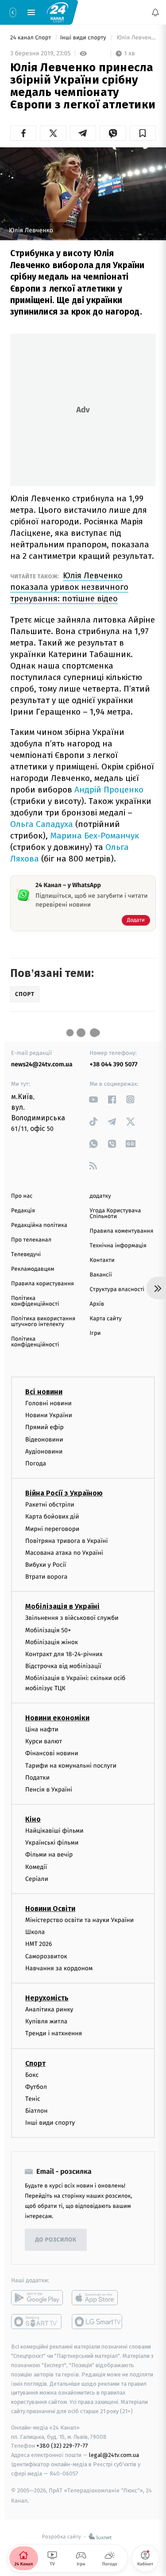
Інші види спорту (84, 38)
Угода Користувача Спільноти (116, 1214)
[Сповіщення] (155, 12)
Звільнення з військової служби (72, 1618)
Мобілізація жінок (52, 1642)
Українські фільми (52, 1843)
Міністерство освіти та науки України (79, 1920)
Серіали (37, 1879)
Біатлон (37, 2111)
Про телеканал (31, 1240)
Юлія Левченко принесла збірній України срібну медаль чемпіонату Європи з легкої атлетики (135, 38)
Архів (97, 1304)
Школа (35, 1932)
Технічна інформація (118, 1246)
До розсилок (56, 2240)
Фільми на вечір (49, 1855)
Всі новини (44, 1392)
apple (98, 2298)
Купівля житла (46, 2022)
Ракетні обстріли (50, 1505)
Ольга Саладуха (42, 824)
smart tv (37, 2322)
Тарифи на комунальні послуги (71, 1766)
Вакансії (101, 1275)
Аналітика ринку (49, 2009)
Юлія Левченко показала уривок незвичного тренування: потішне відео (69, 587)
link (94, 1099)
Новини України (49, 1416)
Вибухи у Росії (46, 1565)
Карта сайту (106, 1319)
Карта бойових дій (52, 1517)
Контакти (102, 1260)
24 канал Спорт (31, 38)
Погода (36, 1463)
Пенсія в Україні (49, 1790)
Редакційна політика (39, 1225)
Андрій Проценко (109, 790)
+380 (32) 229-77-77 (62, 2446)
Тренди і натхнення (54, 2034)
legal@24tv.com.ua (114, 2455)
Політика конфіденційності (35, 1301)
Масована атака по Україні (64, 1553)
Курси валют (44, 1742)
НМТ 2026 (39, 1944)
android (37, 2298)
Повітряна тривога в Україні (66, 1541)
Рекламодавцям (33, 1269)
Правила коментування (122, 1231)
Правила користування (42, 1284)
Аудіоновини (44, 1451)
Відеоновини (44, 1440)
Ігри (95, 1333)
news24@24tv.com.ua (42, 1064)
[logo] (58, 12)
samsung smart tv (98, 2322)
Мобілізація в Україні (62, 1607)
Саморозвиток (46, 1956)
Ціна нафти (42, 1729)
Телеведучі (26, 1255)
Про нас (22, 1196)
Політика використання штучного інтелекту (43, 1322)
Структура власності (117, 1290)
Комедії (36, 1867)
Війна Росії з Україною (64, 1494)
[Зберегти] (143, 133)
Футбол (36, 2087)
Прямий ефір (44, 1428)
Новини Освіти (50, 1909)
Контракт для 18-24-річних (64, 1654)
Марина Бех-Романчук (95, 836)
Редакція (23, 1211)
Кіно (33, 1820)
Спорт (35, 2063)
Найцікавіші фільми (54, 1831)
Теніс (33, 2099)
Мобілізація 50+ (48, 1630)
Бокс (32, 2075)
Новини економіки (57, 1718)
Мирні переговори (52, 1529)
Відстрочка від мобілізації (63, 1667)
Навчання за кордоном (59, 1968)
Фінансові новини (52, 1754)
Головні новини (48, 1403)
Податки (37, 1778)
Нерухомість (47, 1998)
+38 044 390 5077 (114, 1064)
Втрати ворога (46, 1577)
